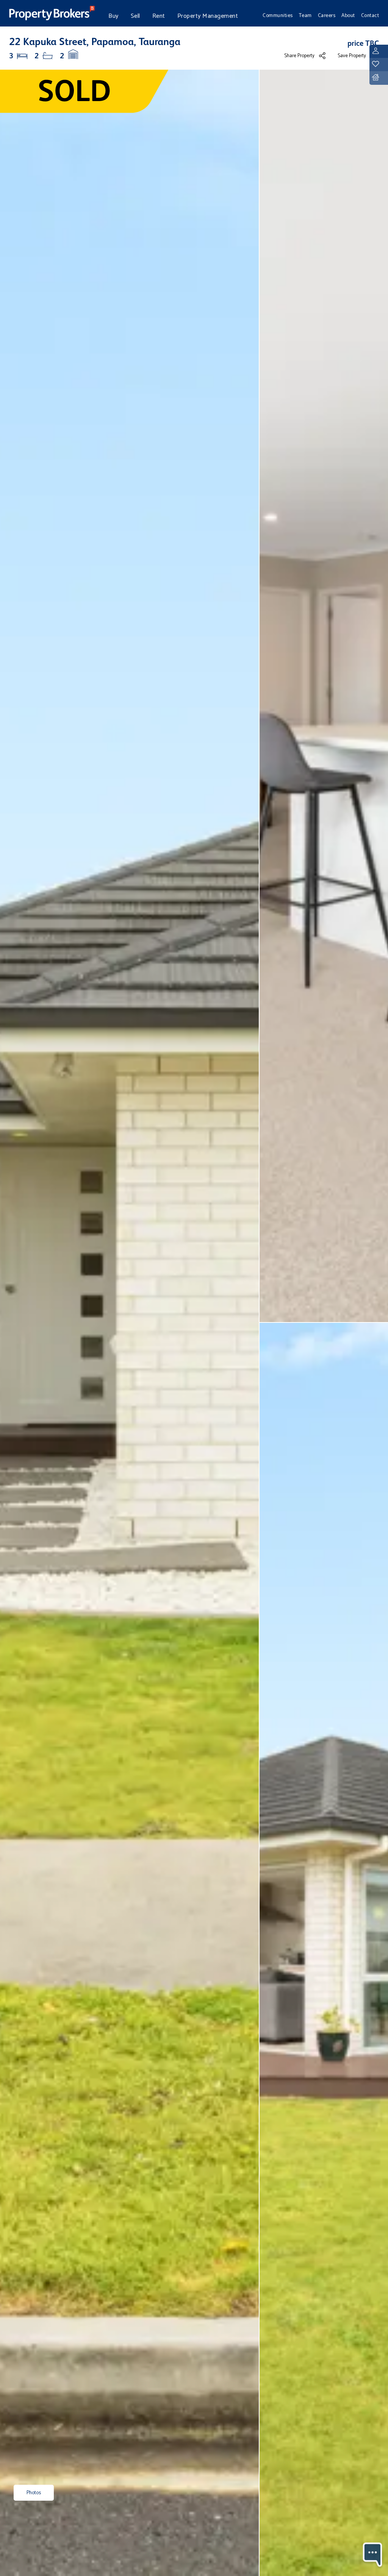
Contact (370, 16)
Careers (327, 16)
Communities (278, 16)
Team (305, 16)
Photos (34, 2493)
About (348, 16)
